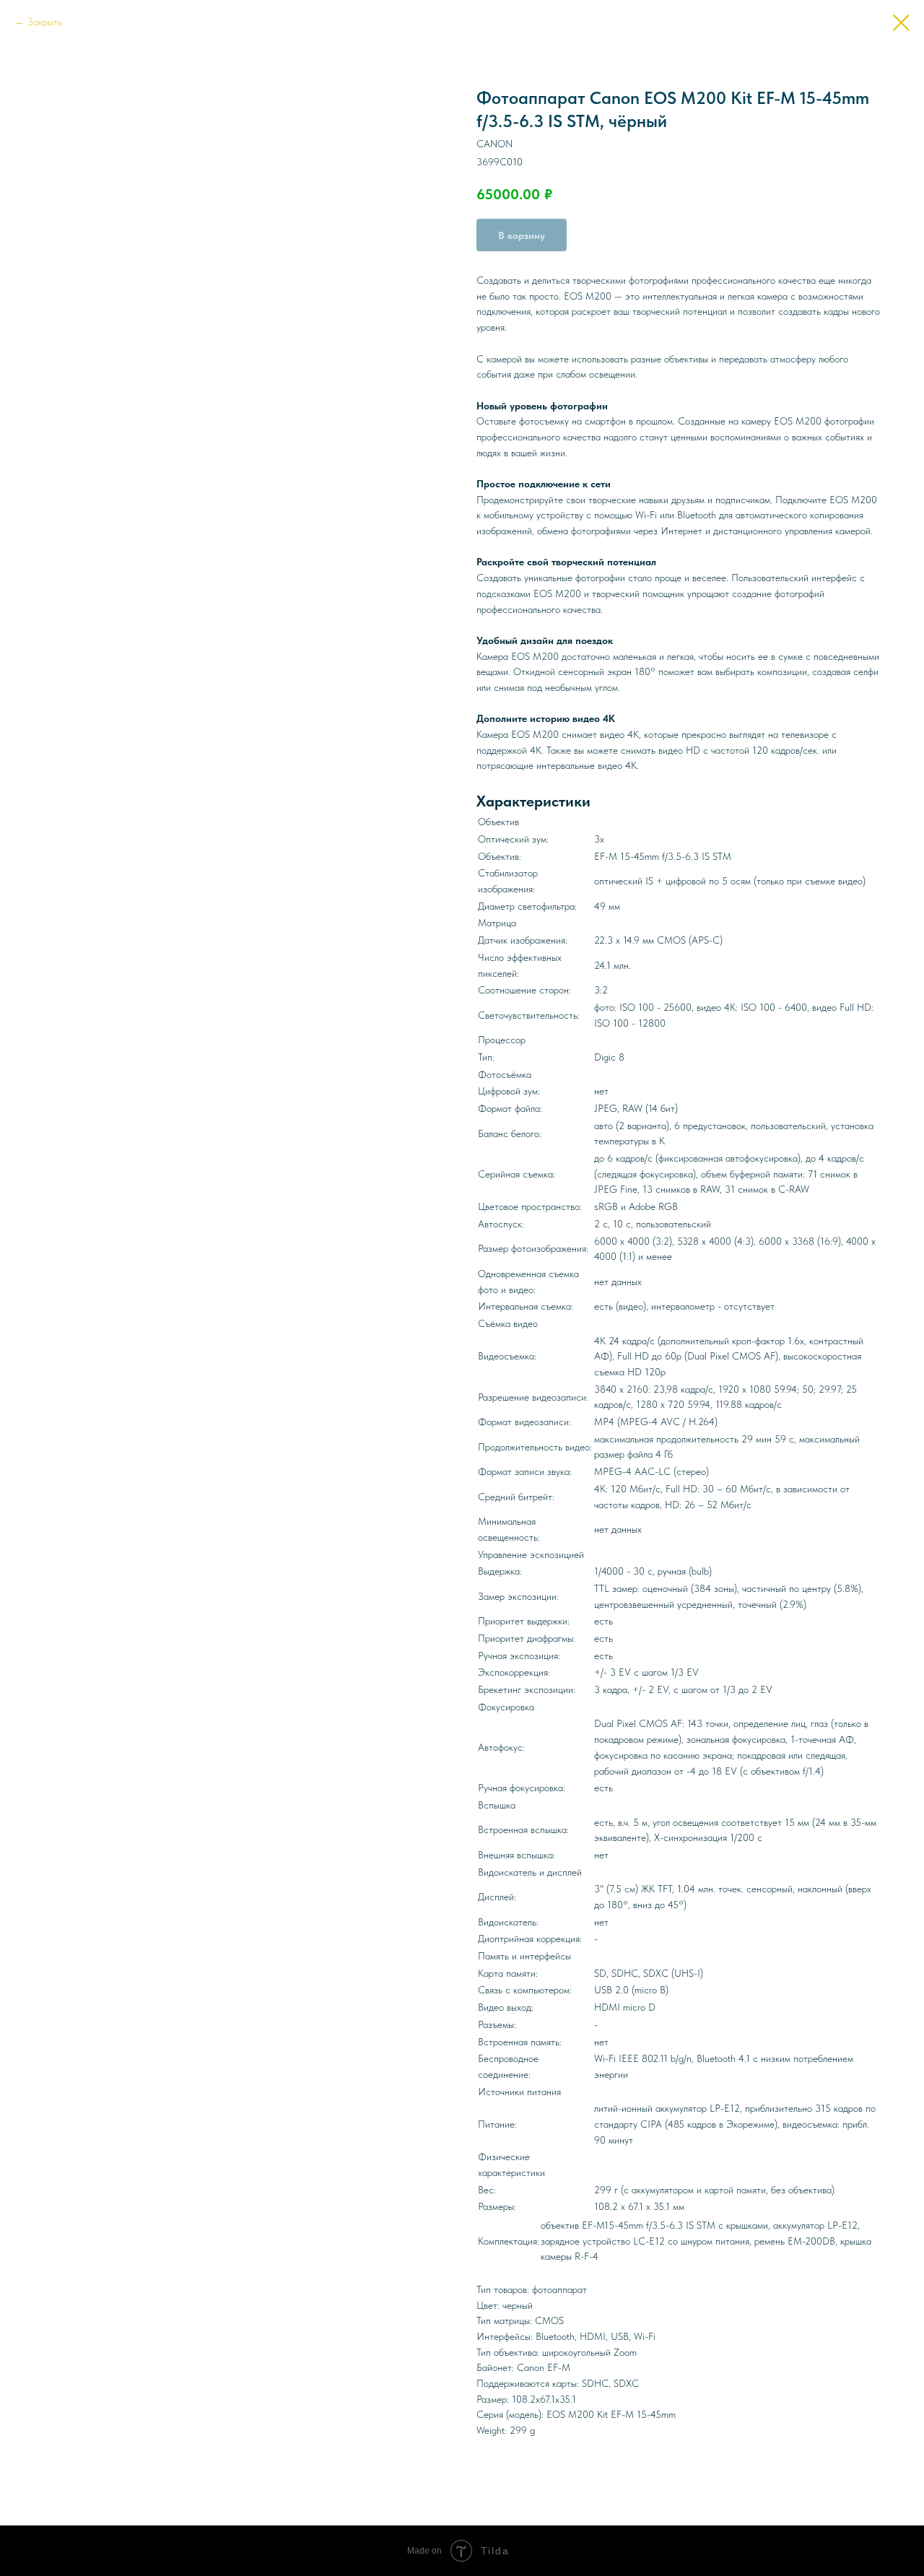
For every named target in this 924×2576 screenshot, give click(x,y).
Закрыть (45, 22)
